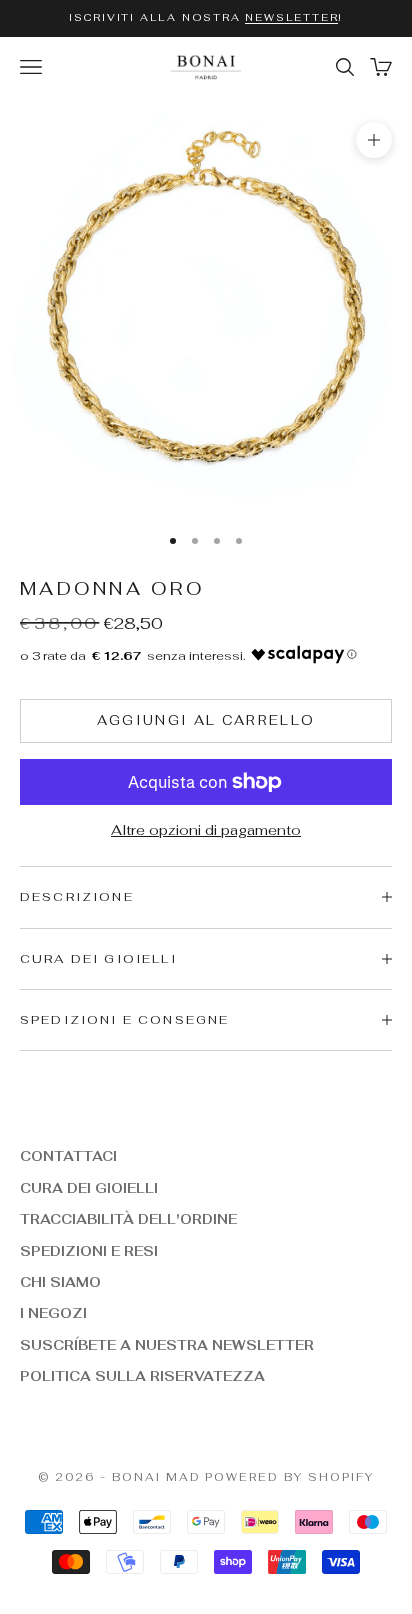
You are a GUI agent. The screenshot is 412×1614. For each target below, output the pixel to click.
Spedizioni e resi (89, 1251)
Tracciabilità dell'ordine (128, 1219)
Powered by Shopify (289, 1477)
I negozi (53, 1313)
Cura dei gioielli (89, 1188)
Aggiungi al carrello (206, 720)
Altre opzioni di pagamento (206, 830)
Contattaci (68, 1156)
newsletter (291, 17)
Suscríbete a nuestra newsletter (167, 1345)
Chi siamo (60, 1282)
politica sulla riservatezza (142, 1376)
